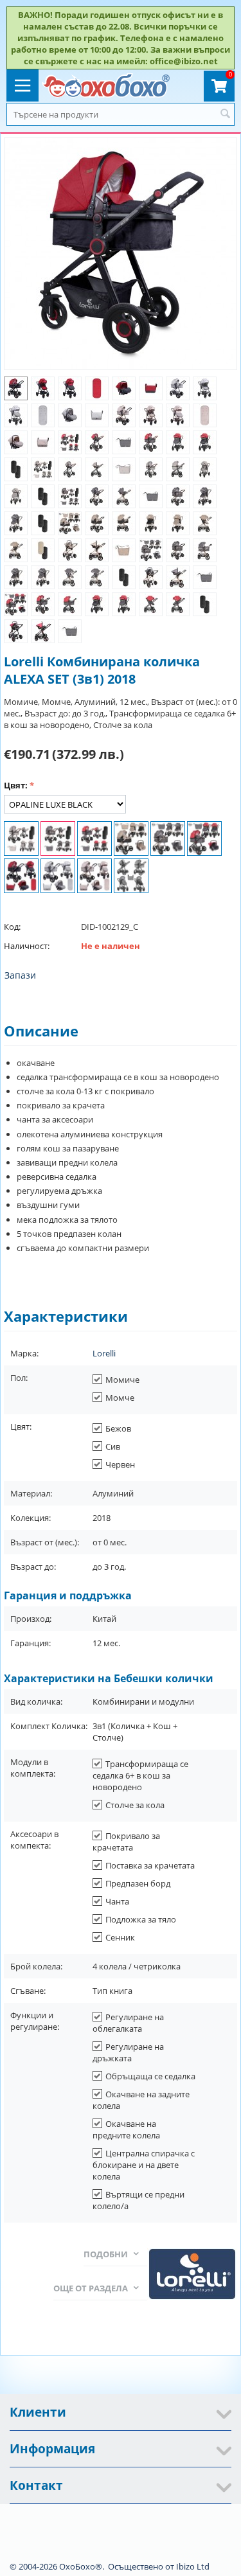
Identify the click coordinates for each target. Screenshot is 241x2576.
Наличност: (27, 946)
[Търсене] (225, 114)
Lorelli (104, 1353)
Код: (12, 927)
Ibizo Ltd (193, 2566)
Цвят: (16, 785)
